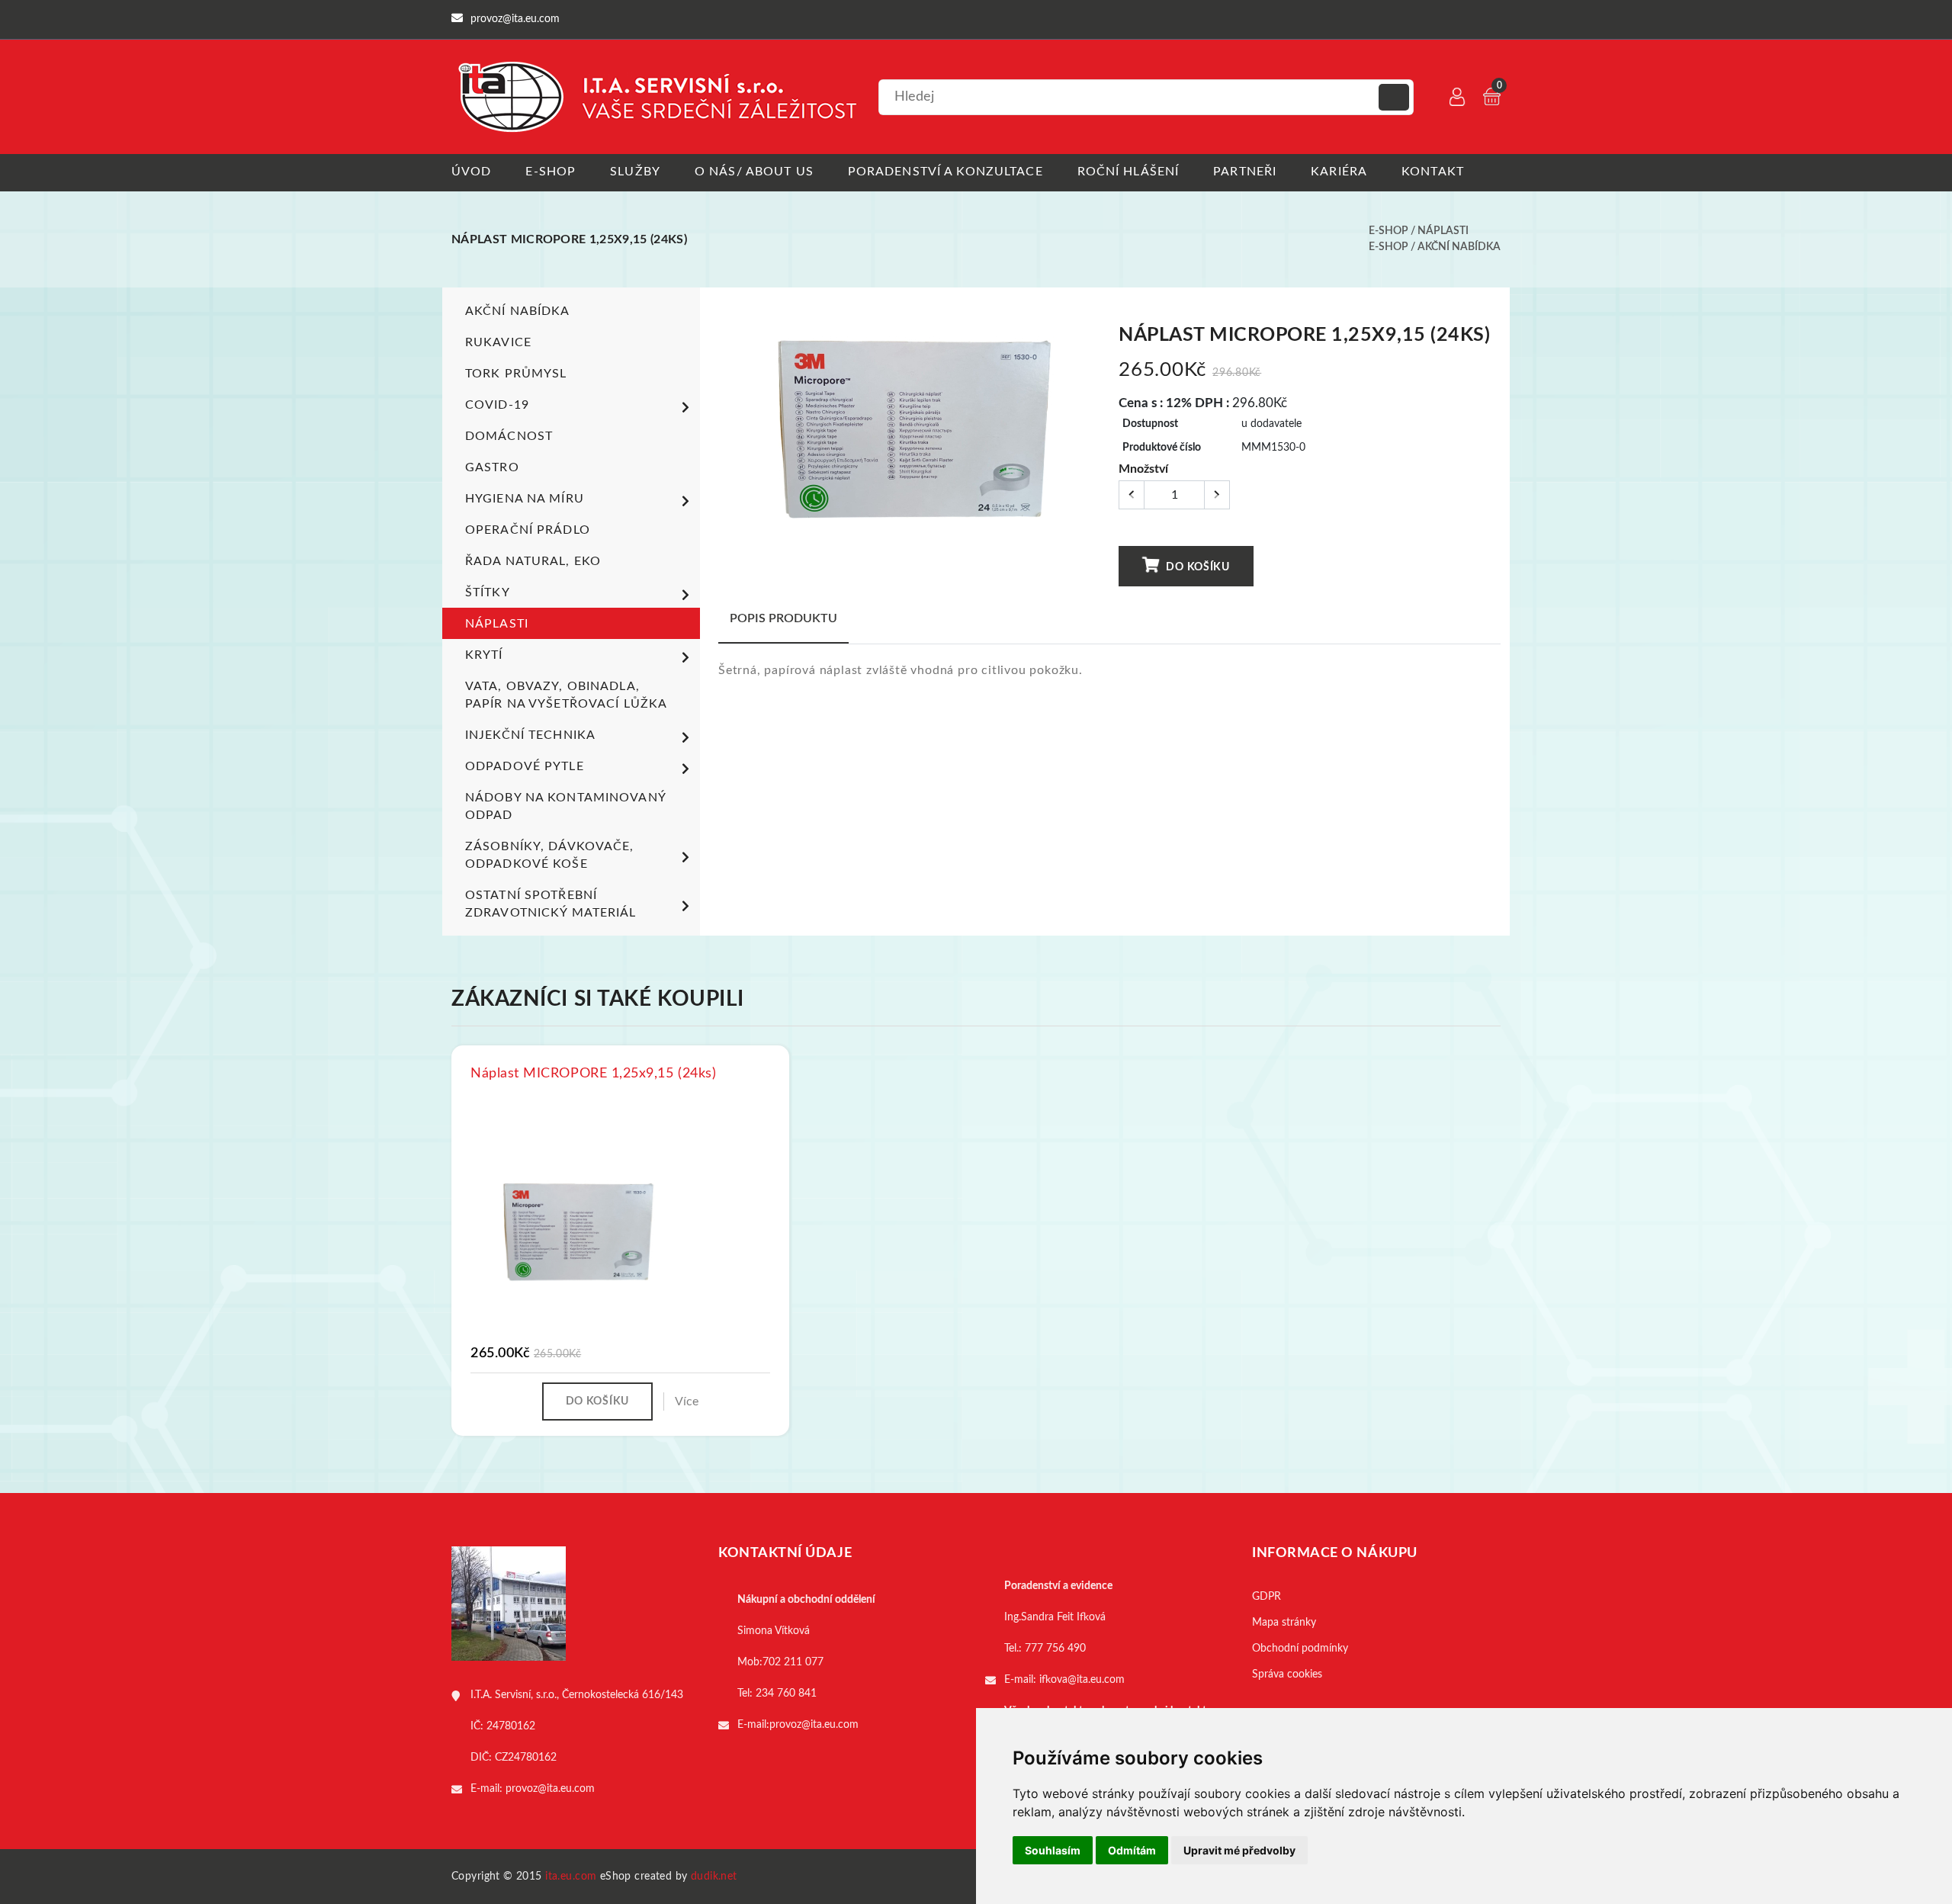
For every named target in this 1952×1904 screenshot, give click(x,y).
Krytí (484, 655)
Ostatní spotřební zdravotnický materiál (551, 904)
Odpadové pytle (525, 766)
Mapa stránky (1284, 1623)
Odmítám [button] (1132, 1850)
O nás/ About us (754, 172)
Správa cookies (1287, 1674)
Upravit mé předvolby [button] (1239, 1850)
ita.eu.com (571, 1877)
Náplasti (1443, 231)
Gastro (492, 467)
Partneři (1245, 172)
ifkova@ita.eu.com (1082, 1680)
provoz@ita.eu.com (550, 1789)
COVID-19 (497, 405)
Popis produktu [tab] (783, 618)
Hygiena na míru (525, 499)
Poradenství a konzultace (945, 172)
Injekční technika (530, 735)
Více (687, 1402)
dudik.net (714, 1877)
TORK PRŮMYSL (516, 374)
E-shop (551, 172)
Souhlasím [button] (1053, 1850)
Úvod (471, 172)
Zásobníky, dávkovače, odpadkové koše (550, 855)
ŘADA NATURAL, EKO (533, 561)
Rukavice (498, 342)
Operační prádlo (528, 530)
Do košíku (1197, 567)
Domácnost (509, 436)
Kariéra (1339, 172)
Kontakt (1433, 172)
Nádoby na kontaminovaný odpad (565, 806)
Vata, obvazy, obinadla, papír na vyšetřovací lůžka (566, 695)
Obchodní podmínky (1300, 1649)
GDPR (1267, 1597)
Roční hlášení (1128, 172)
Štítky (488, 592)
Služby (635, 172)
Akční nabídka (1459, 247)
